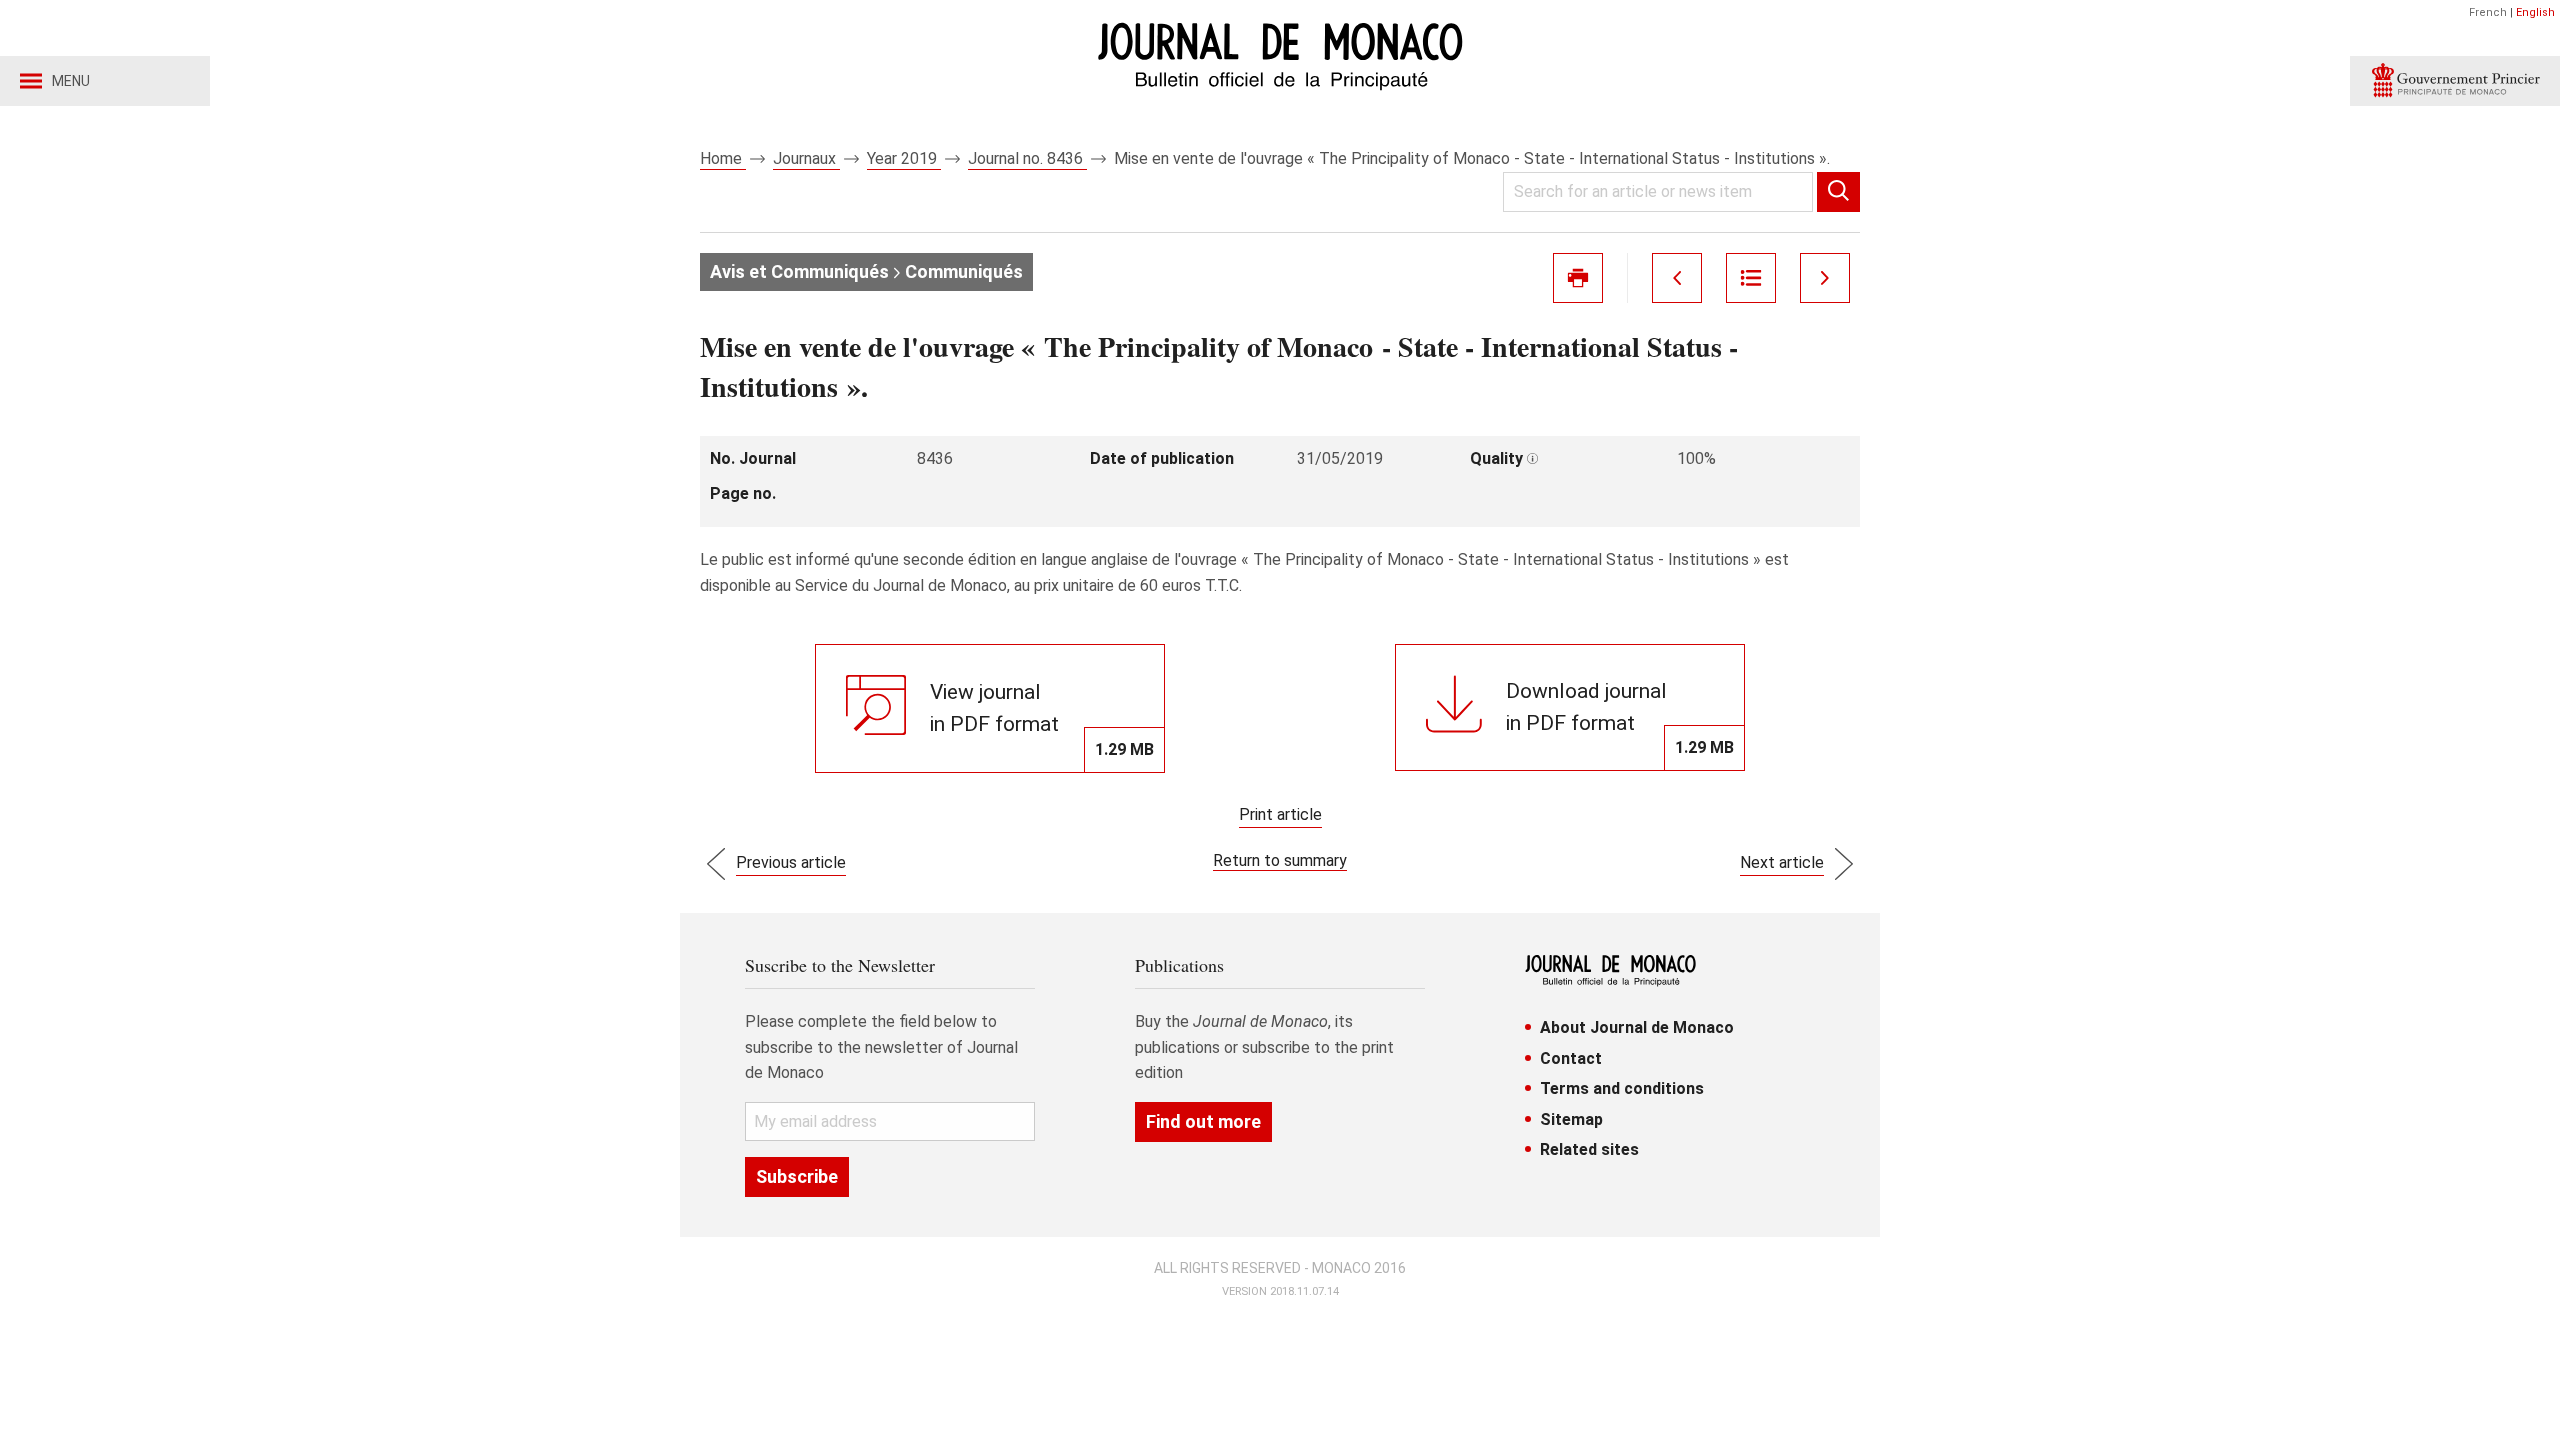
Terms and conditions (1622, 1088)
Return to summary (1280, 860)
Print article (1280, 814)
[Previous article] (1677, 278)
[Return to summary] (1751, 278)
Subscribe (797, 1176)
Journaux (806, 158)
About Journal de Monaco (1637, 1027)
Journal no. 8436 (1027, 158)
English (2535, 12)
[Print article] (1578, 278)
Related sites (1589, 1149)
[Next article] (1825, 278)
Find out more (1203, 1121)
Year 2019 (904, 158)
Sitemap (1571, 1119)
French (2488, 12)
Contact (1571, 1058)
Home (723, 158)
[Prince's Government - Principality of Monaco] (2455, 81)
